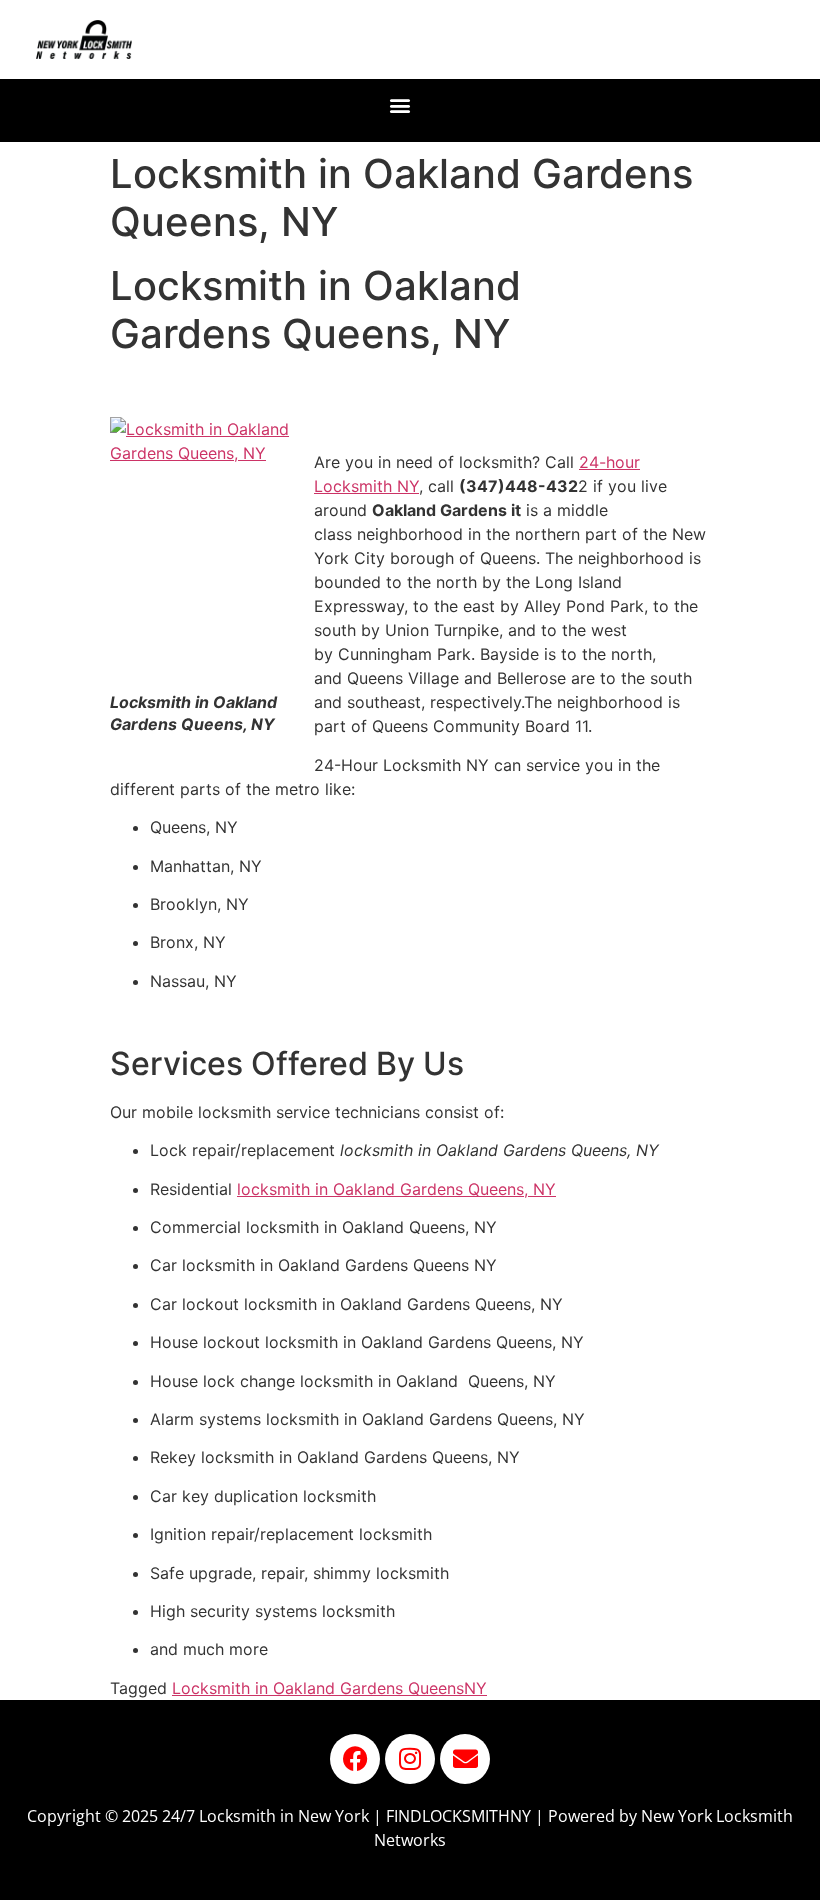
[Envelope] (465, 1759)
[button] (400, 105)
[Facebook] (355, 1759)
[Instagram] (410, 1759)
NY (475, 1688)
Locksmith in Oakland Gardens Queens (318, 1688)
